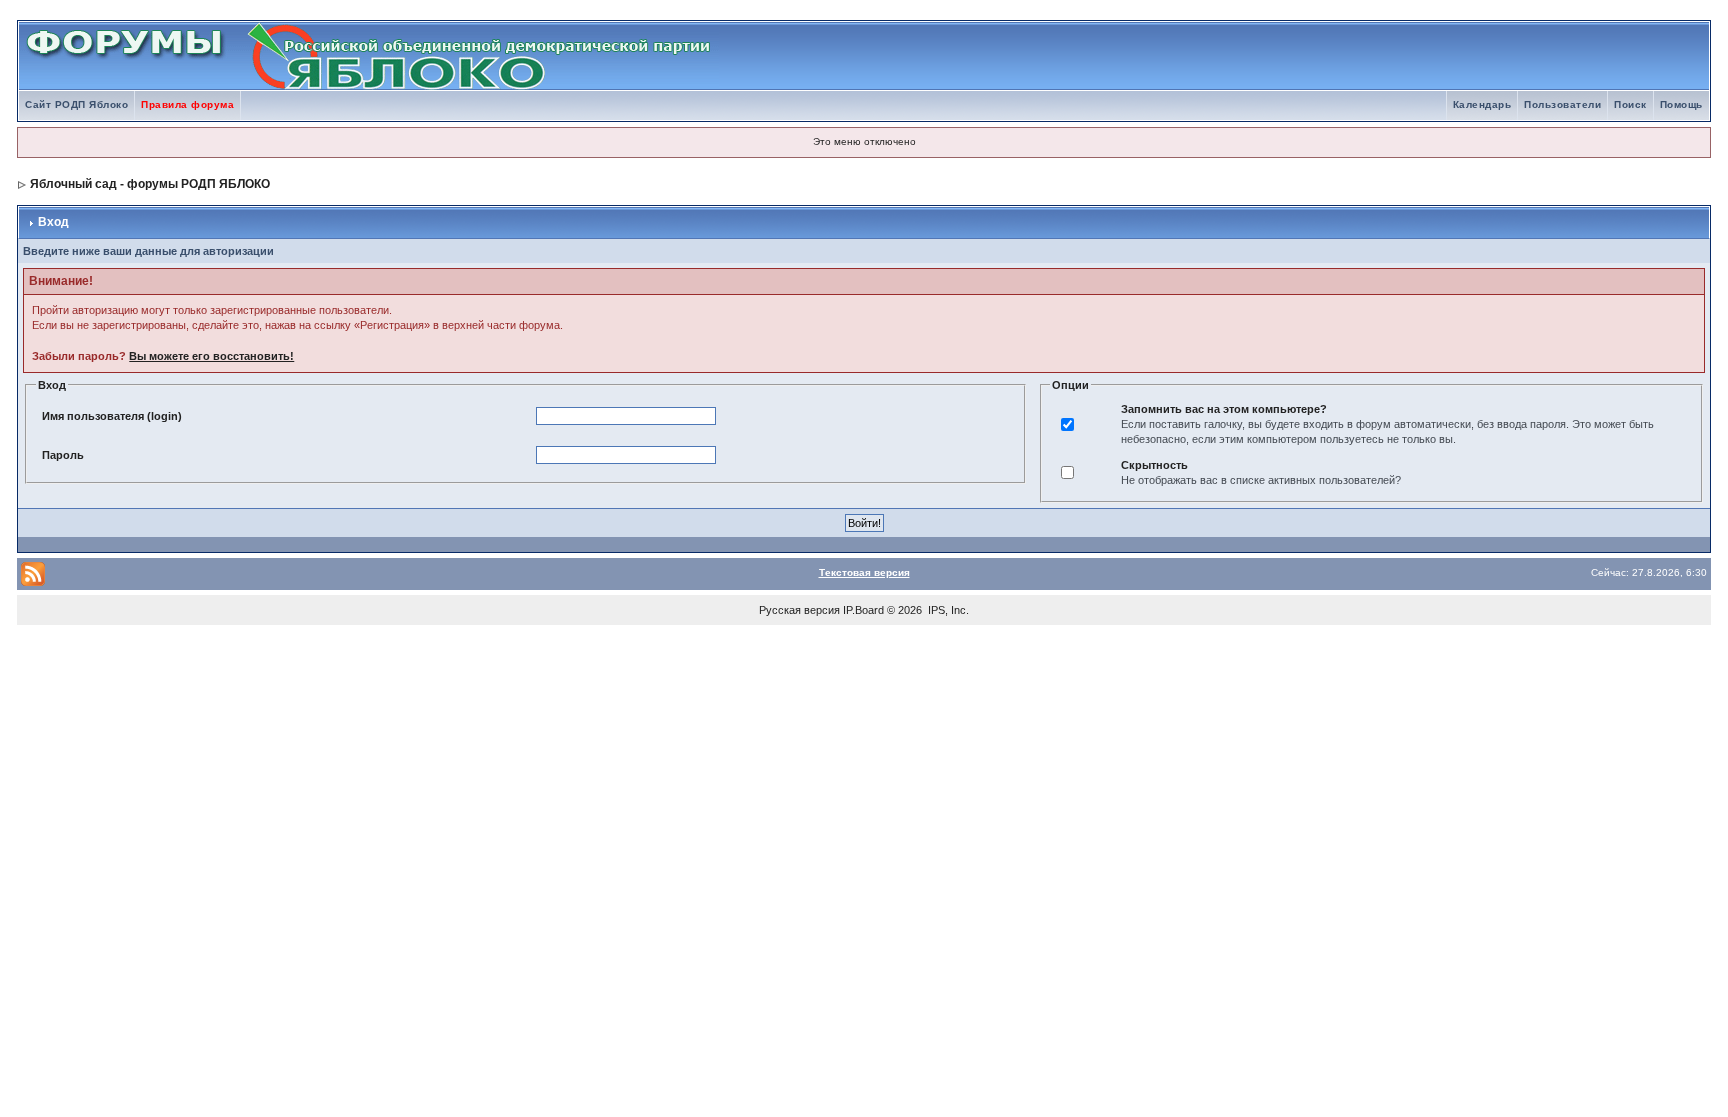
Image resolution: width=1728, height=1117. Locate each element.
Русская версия (799, 610)
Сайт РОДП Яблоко (76, 104)
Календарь (1482, 104)
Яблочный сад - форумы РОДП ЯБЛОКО (150, 184)
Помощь (1681, 104)
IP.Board (863, 610)
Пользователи (1562, 104)
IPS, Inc (947, 610)
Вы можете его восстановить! (211, 356)
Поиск (1630, 104)
